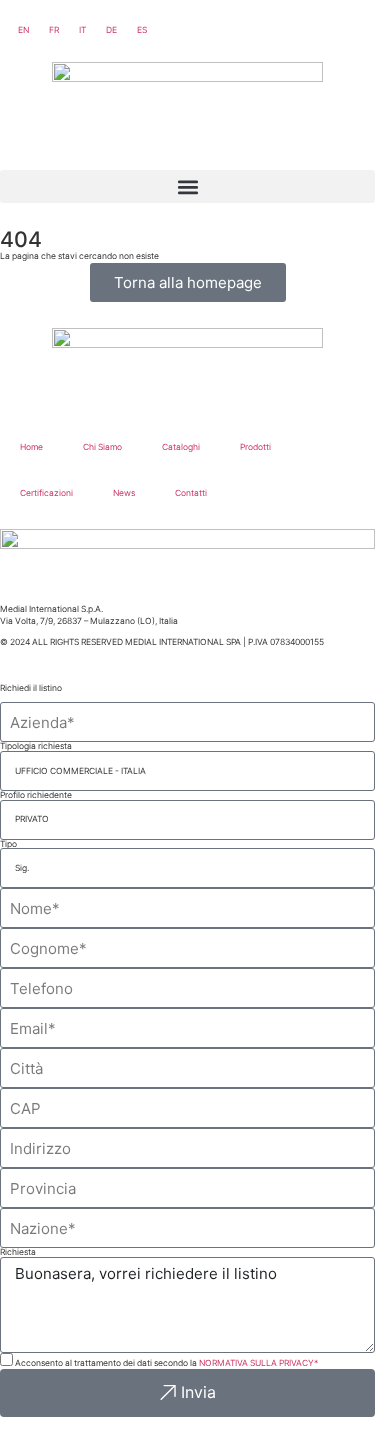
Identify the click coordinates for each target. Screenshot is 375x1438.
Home (31, 447)
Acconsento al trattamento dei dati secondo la (166, 1363)
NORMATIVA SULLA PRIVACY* (258, 1363)
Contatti (191, 493)
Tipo (8, 844)
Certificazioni (46, 493)
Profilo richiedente (36, 795)
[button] (187, 186)
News (124, 493)
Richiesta (18, 1252)
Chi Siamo (102, 447)
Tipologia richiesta (36, 746)
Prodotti (255, 447)
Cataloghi (181, 447)
